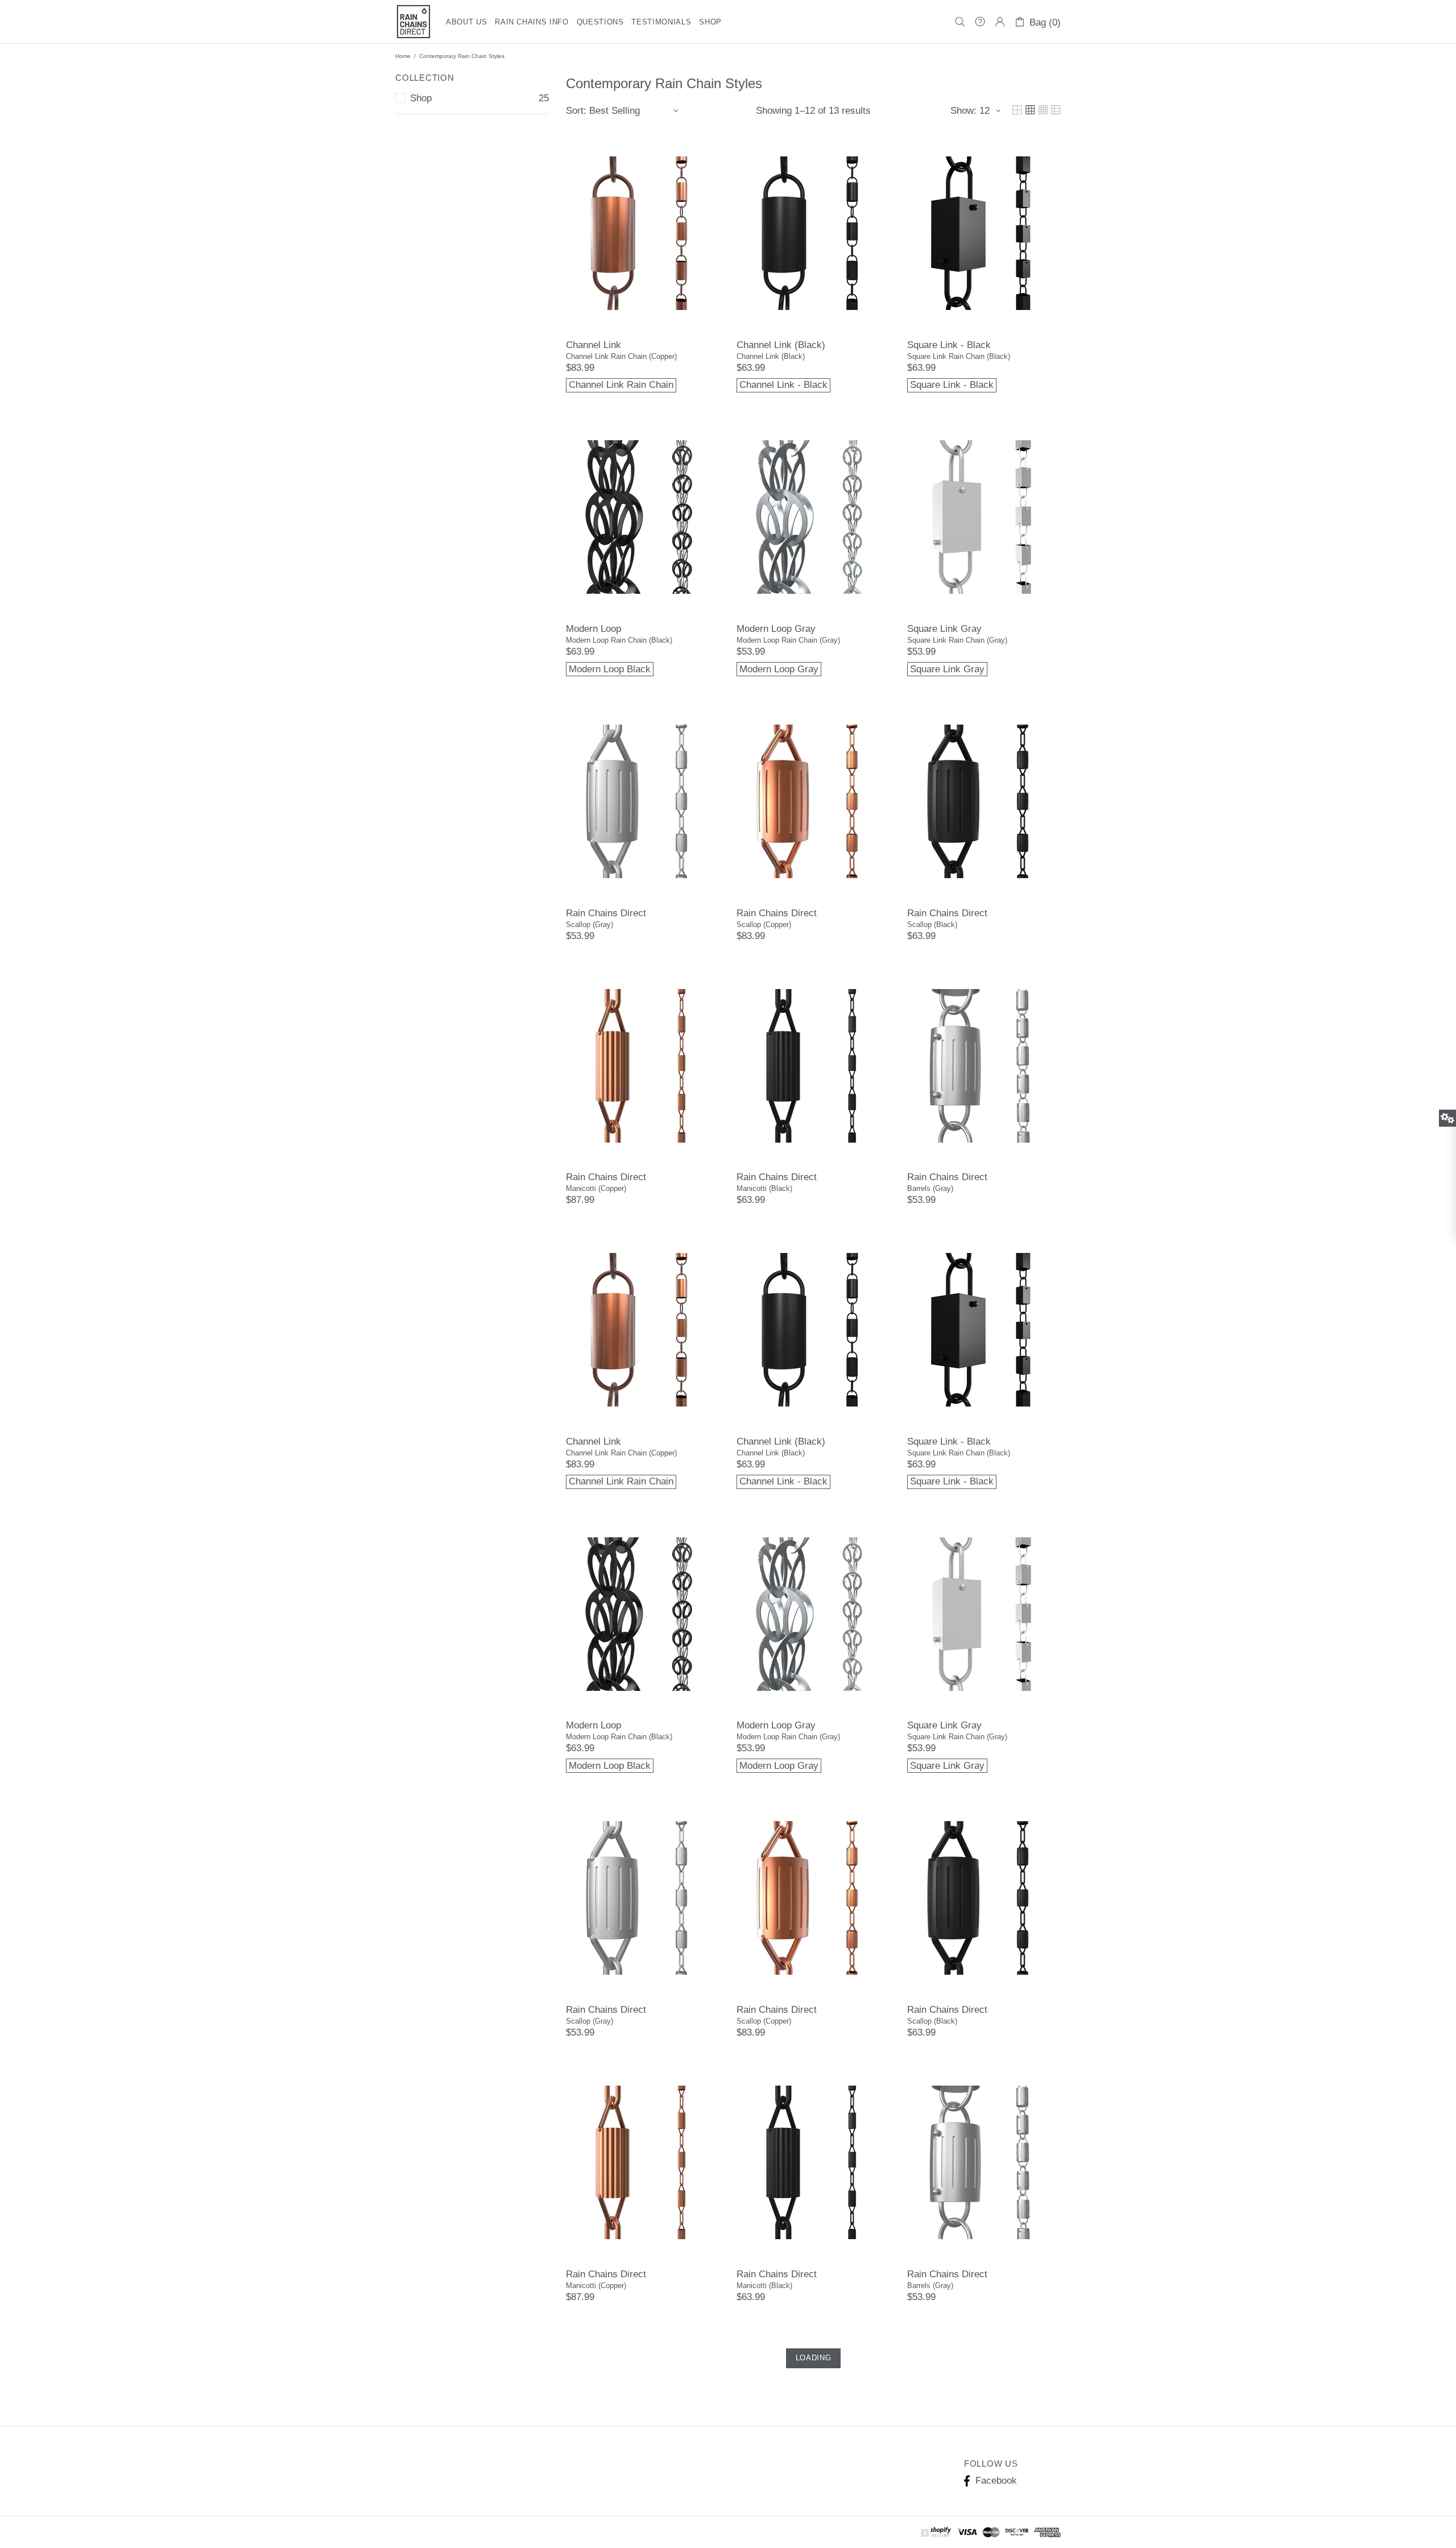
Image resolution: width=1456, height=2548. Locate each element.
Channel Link (593, 345)
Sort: (576, 111)
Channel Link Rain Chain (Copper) (621, 356)
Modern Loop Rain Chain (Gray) (788, 640)
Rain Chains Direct (413, 22)
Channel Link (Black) (781, 345)
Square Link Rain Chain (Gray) (957, 640)
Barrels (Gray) (930, 1188)
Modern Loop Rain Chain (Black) (619, 640)
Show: (963, 111)
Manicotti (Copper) (596, 1188)
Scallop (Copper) (764, 925)
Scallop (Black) (932, 925)
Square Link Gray (944, 629)
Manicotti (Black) (764, 1188)
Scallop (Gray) (590, 925)
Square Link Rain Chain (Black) (959, 356)
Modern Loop (593, 629)
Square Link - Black (949, 345)
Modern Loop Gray (776, 629)
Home (403, 56)
